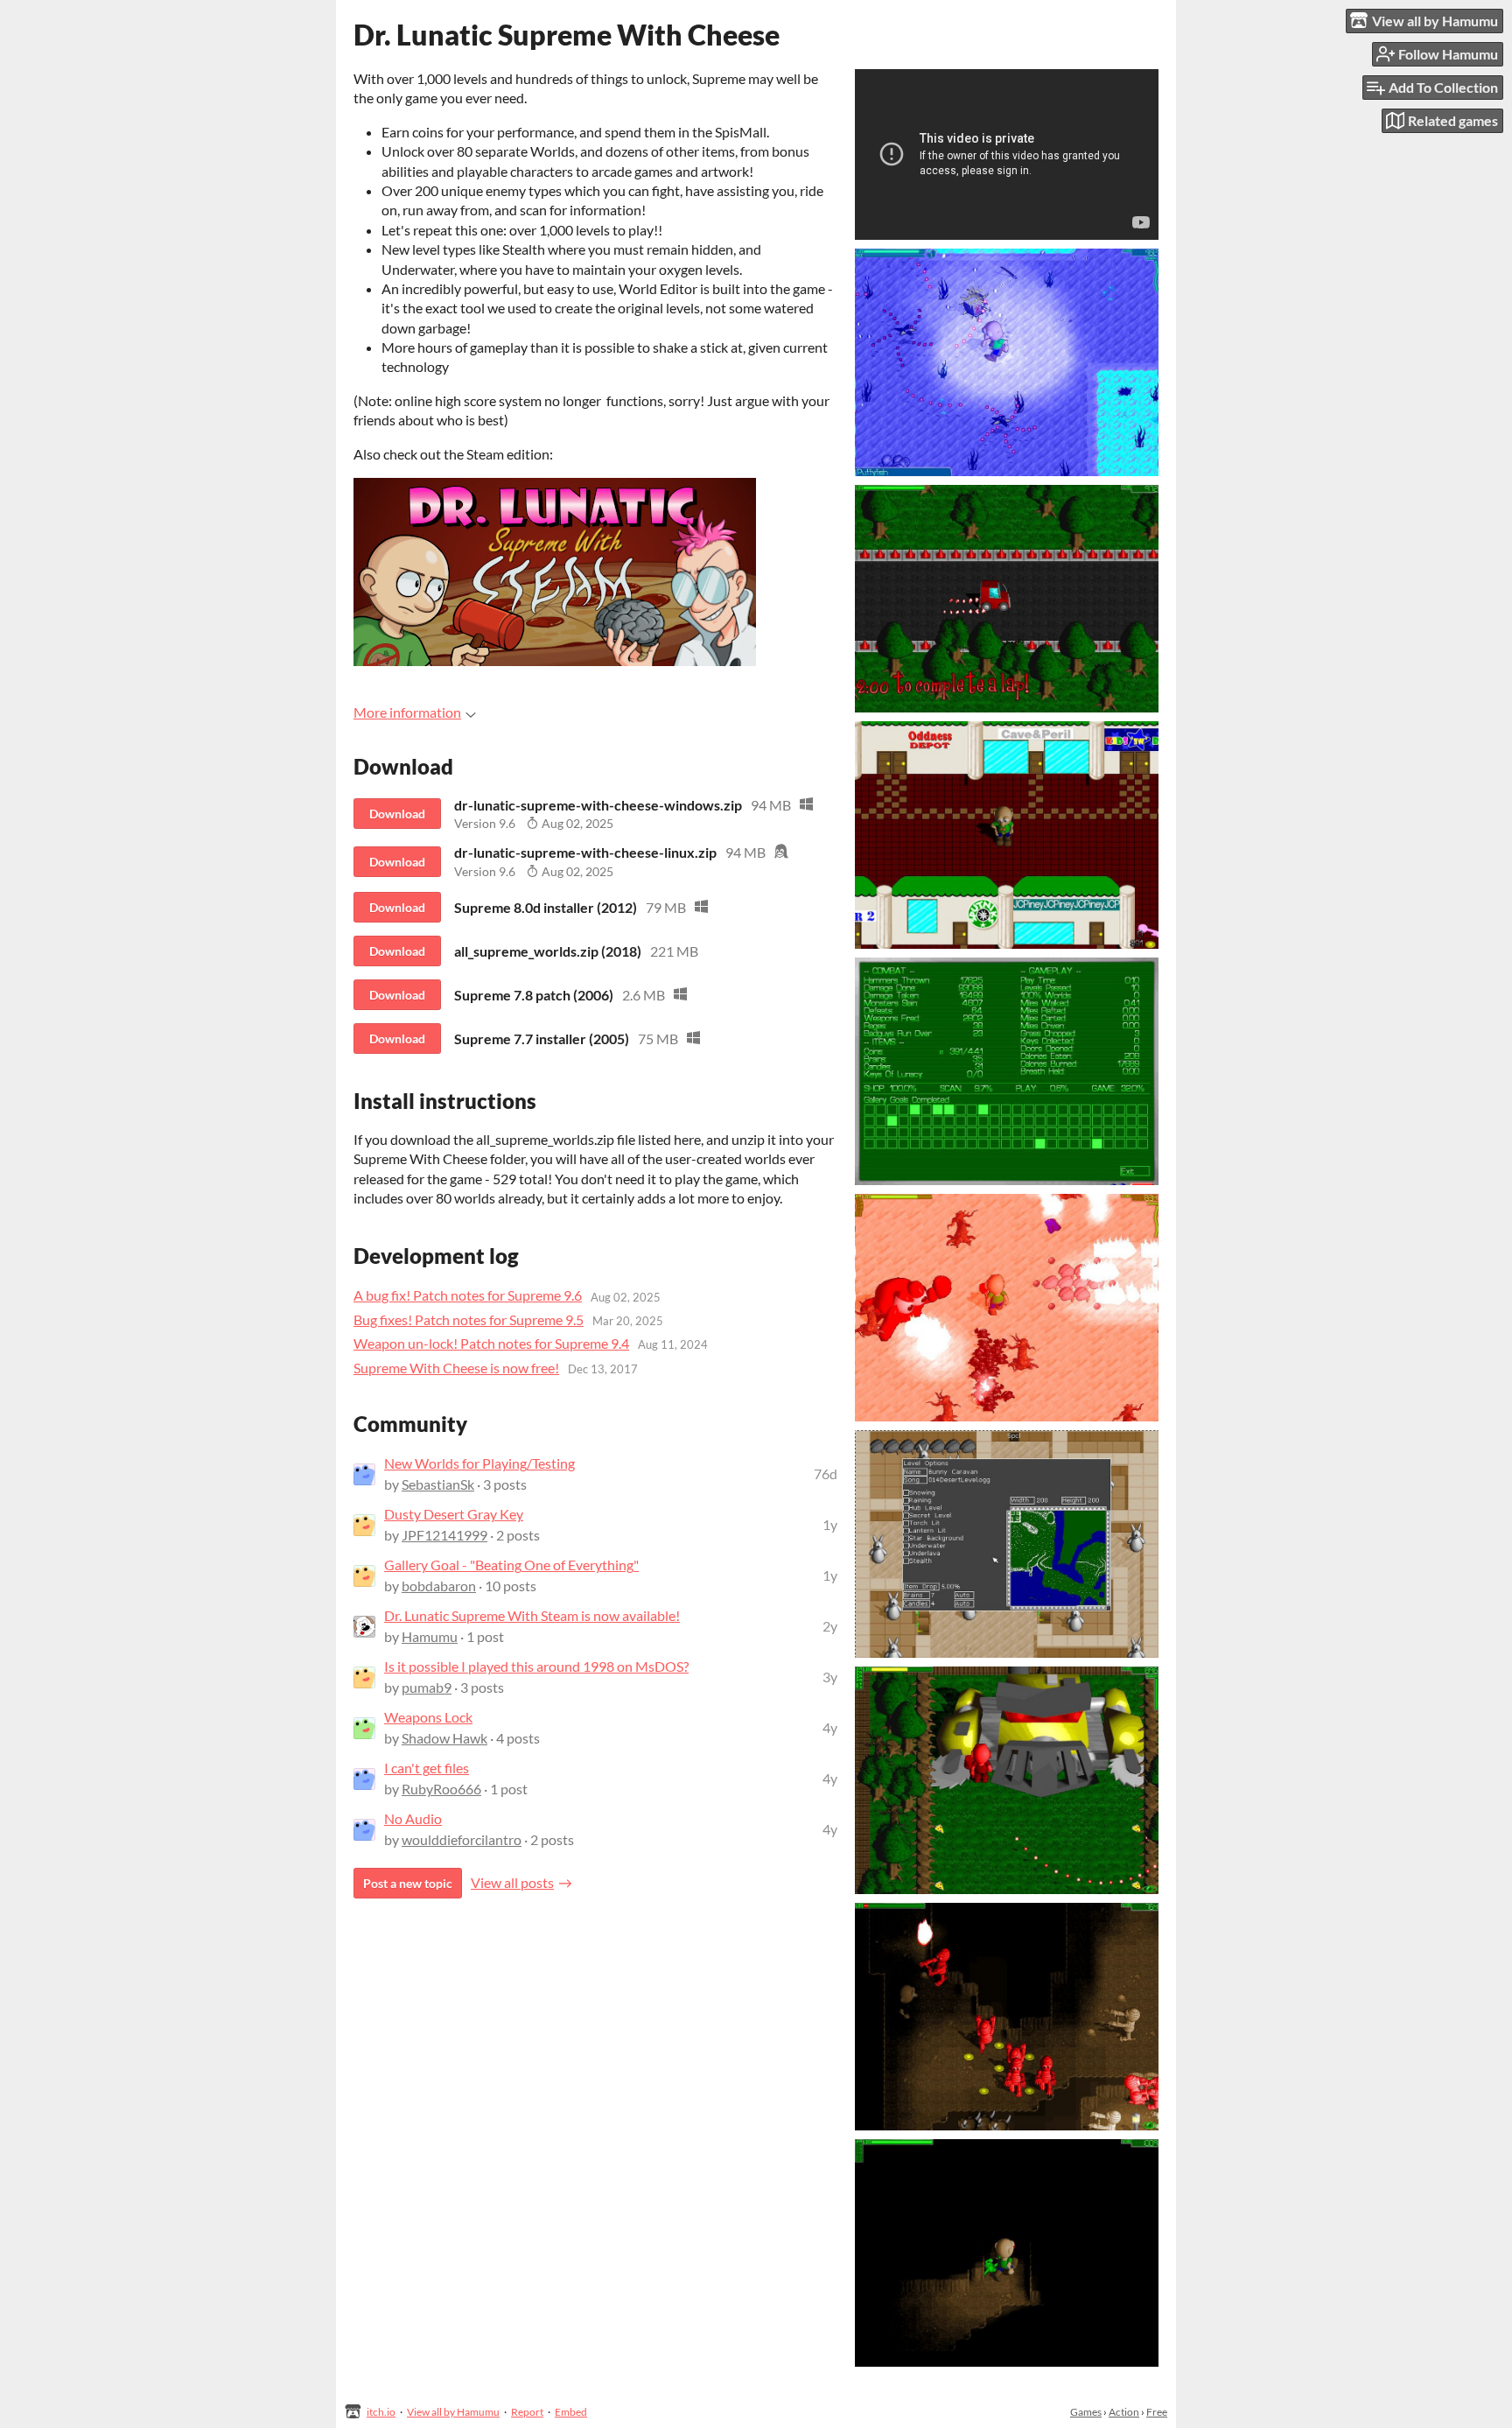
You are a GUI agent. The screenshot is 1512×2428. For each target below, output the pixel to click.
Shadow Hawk (444, 1738)
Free (1157, 2412)
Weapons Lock (428, 1717)
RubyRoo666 (441, 1789)
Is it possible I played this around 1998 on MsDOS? (536, 1666)
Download (397, 814)
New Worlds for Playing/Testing (479, 1463)
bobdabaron (439, 1586)
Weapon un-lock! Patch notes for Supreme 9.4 (491, 1343)
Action (1124, 2412)
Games (1086, 2412)
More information (407, 712)
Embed (571, 2412)
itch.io (381, 2412)
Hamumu (430, 1636)
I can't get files (427, 1768)
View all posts (512, 1882)
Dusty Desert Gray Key (454, 1514)
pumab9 (427, 1687)
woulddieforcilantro (462, 1839)
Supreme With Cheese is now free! (456, 1368)
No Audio (413, 1818)
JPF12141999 (444, 1535)
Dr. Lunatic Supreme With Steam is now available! (532, 1615)
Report (527, 2412)
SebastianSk (438, 1484)
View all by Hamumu (453, 2412)
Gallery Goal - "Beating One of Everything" (511, 1565)
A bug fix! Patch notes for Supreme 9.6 (468, 1295)
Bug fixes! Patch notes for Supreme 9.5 (469, 1319)
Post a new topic (408, 1883)
